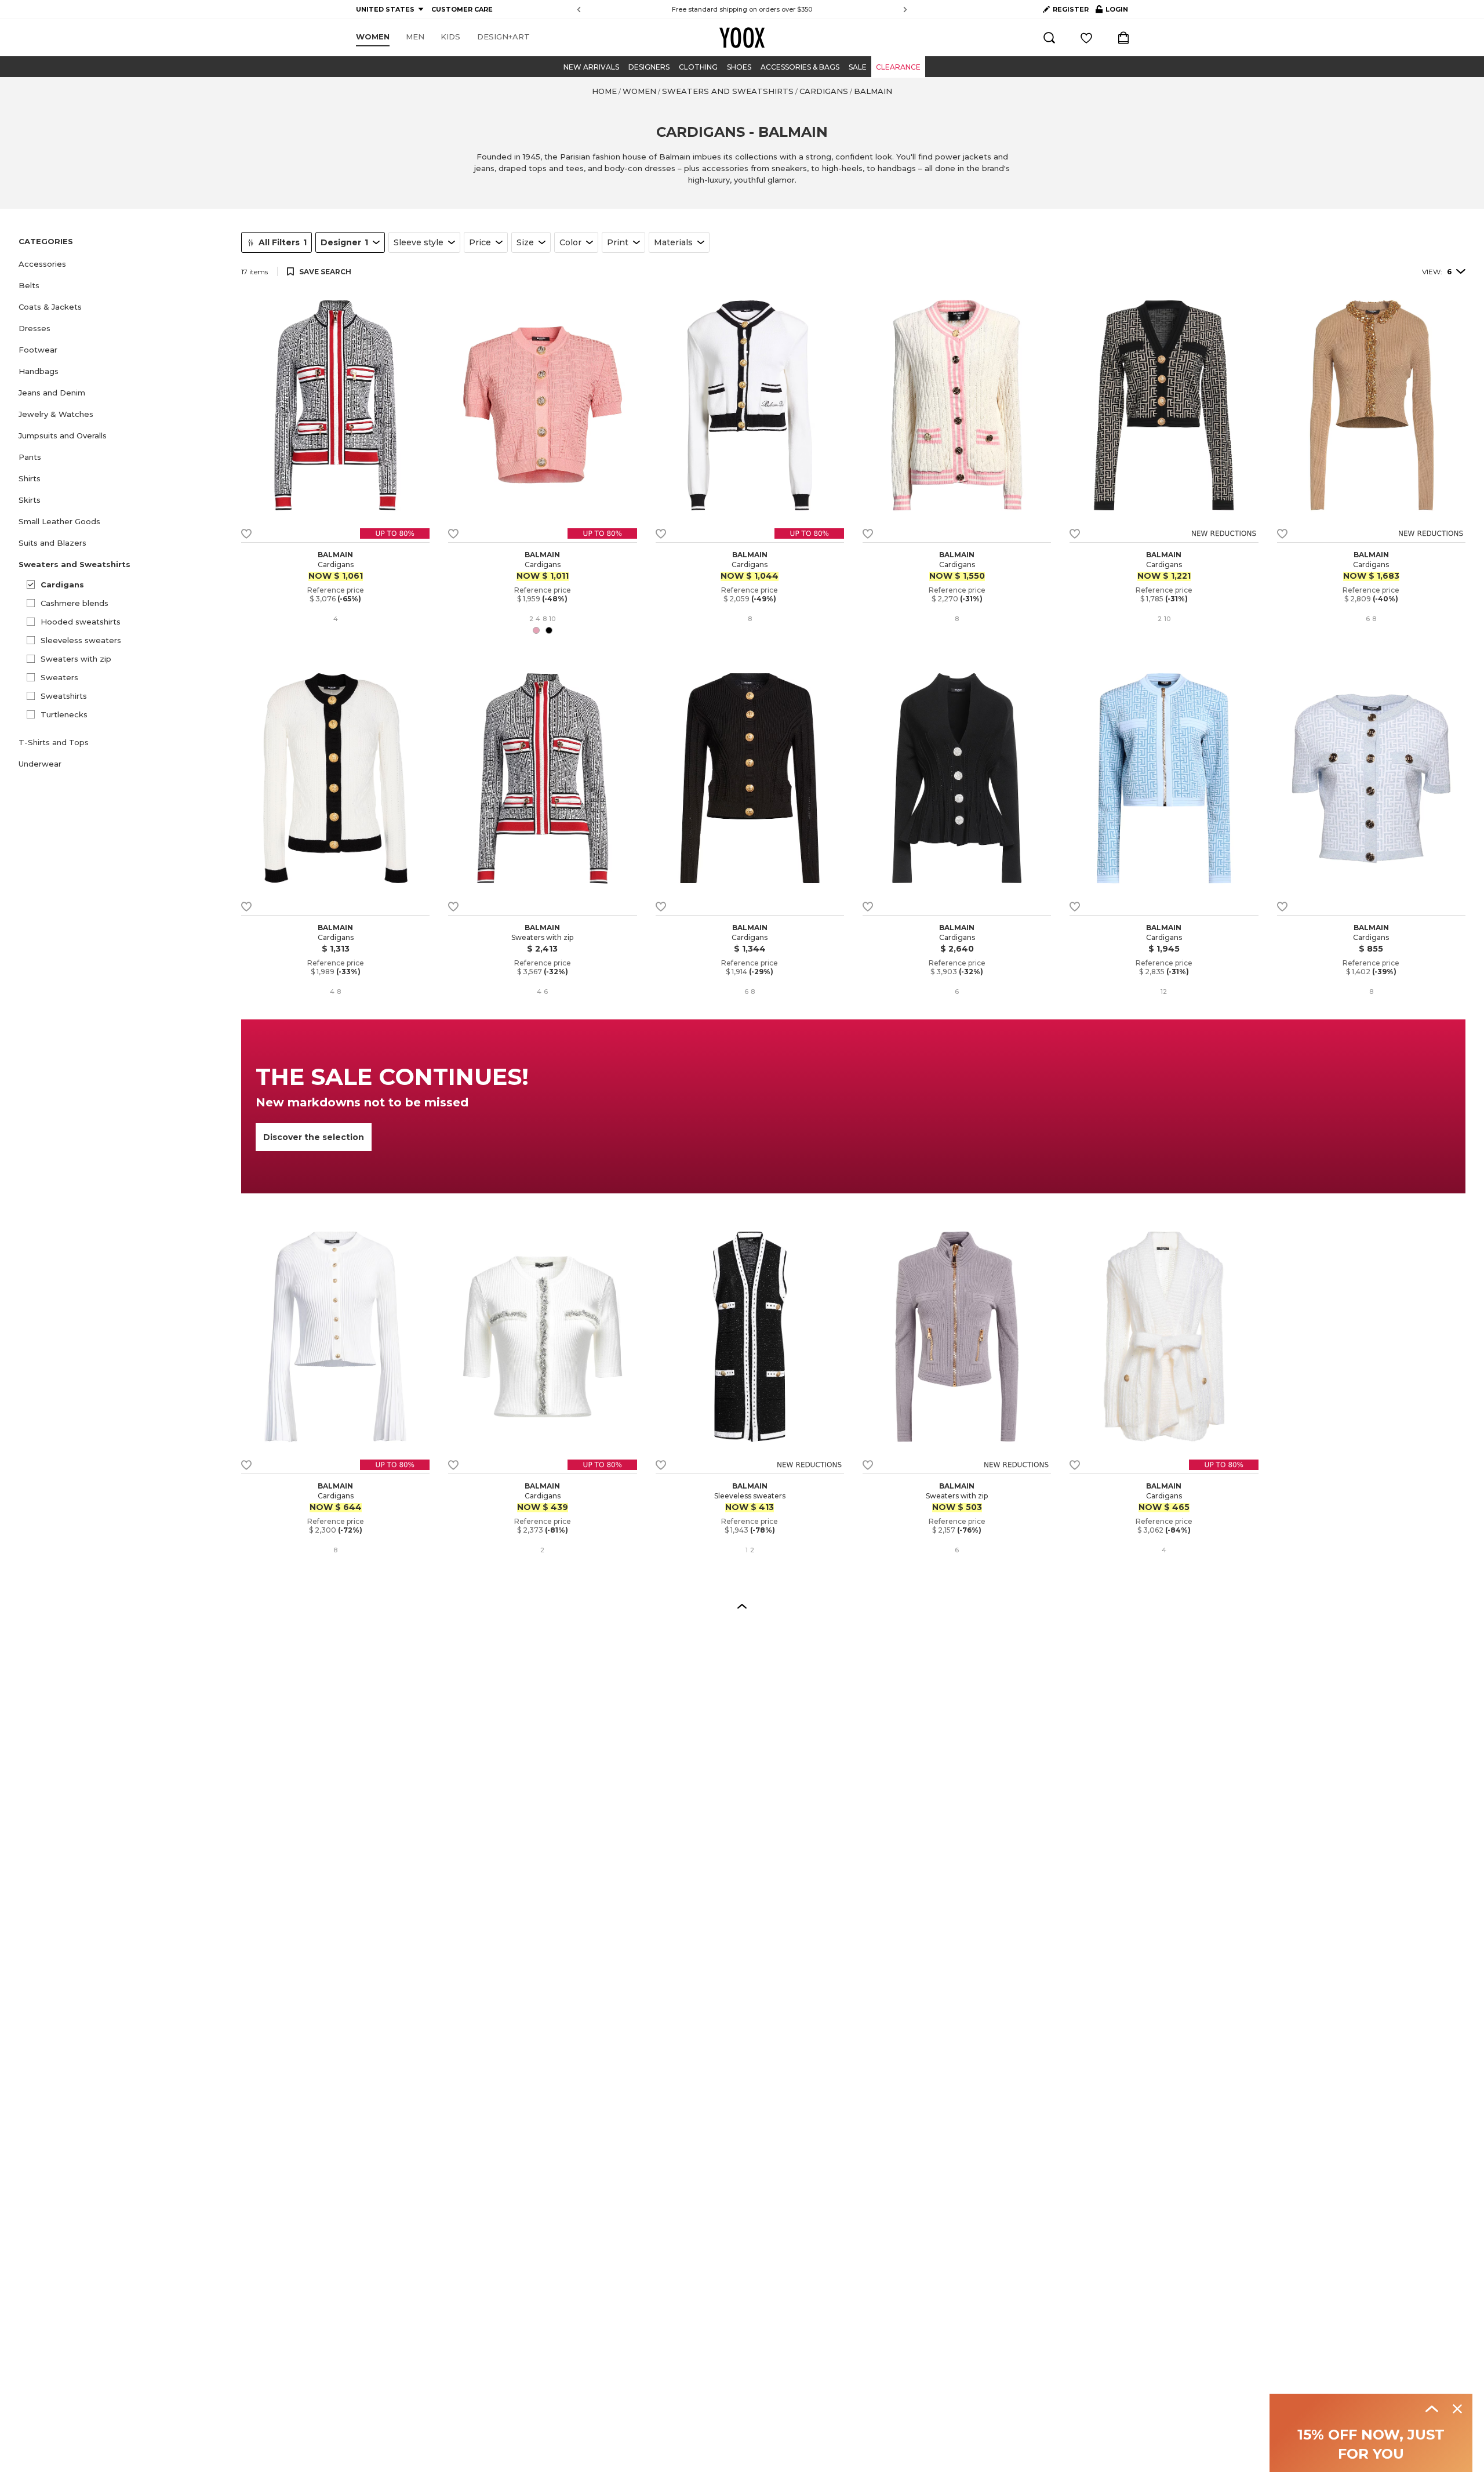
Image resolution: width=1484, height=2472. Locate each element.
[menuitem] (373, 37)
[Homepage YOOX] (742, 38)
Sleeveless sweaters (81, 640)
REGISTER (1071, 9)
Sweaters (59, 677)
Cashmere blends (74, 603)
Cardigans (62, 585)
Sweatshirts (64, 696)
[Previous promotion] (579, 10)
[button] (123, 264)
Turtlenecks (64, 714)
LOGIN (1112, 12)
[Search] (1049, 38)
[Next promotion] (905, 10)
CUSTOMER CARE (462, 9)
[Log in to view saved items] (1086, 38)
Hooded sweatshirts (81, 622)
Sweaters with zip (76, 659)
